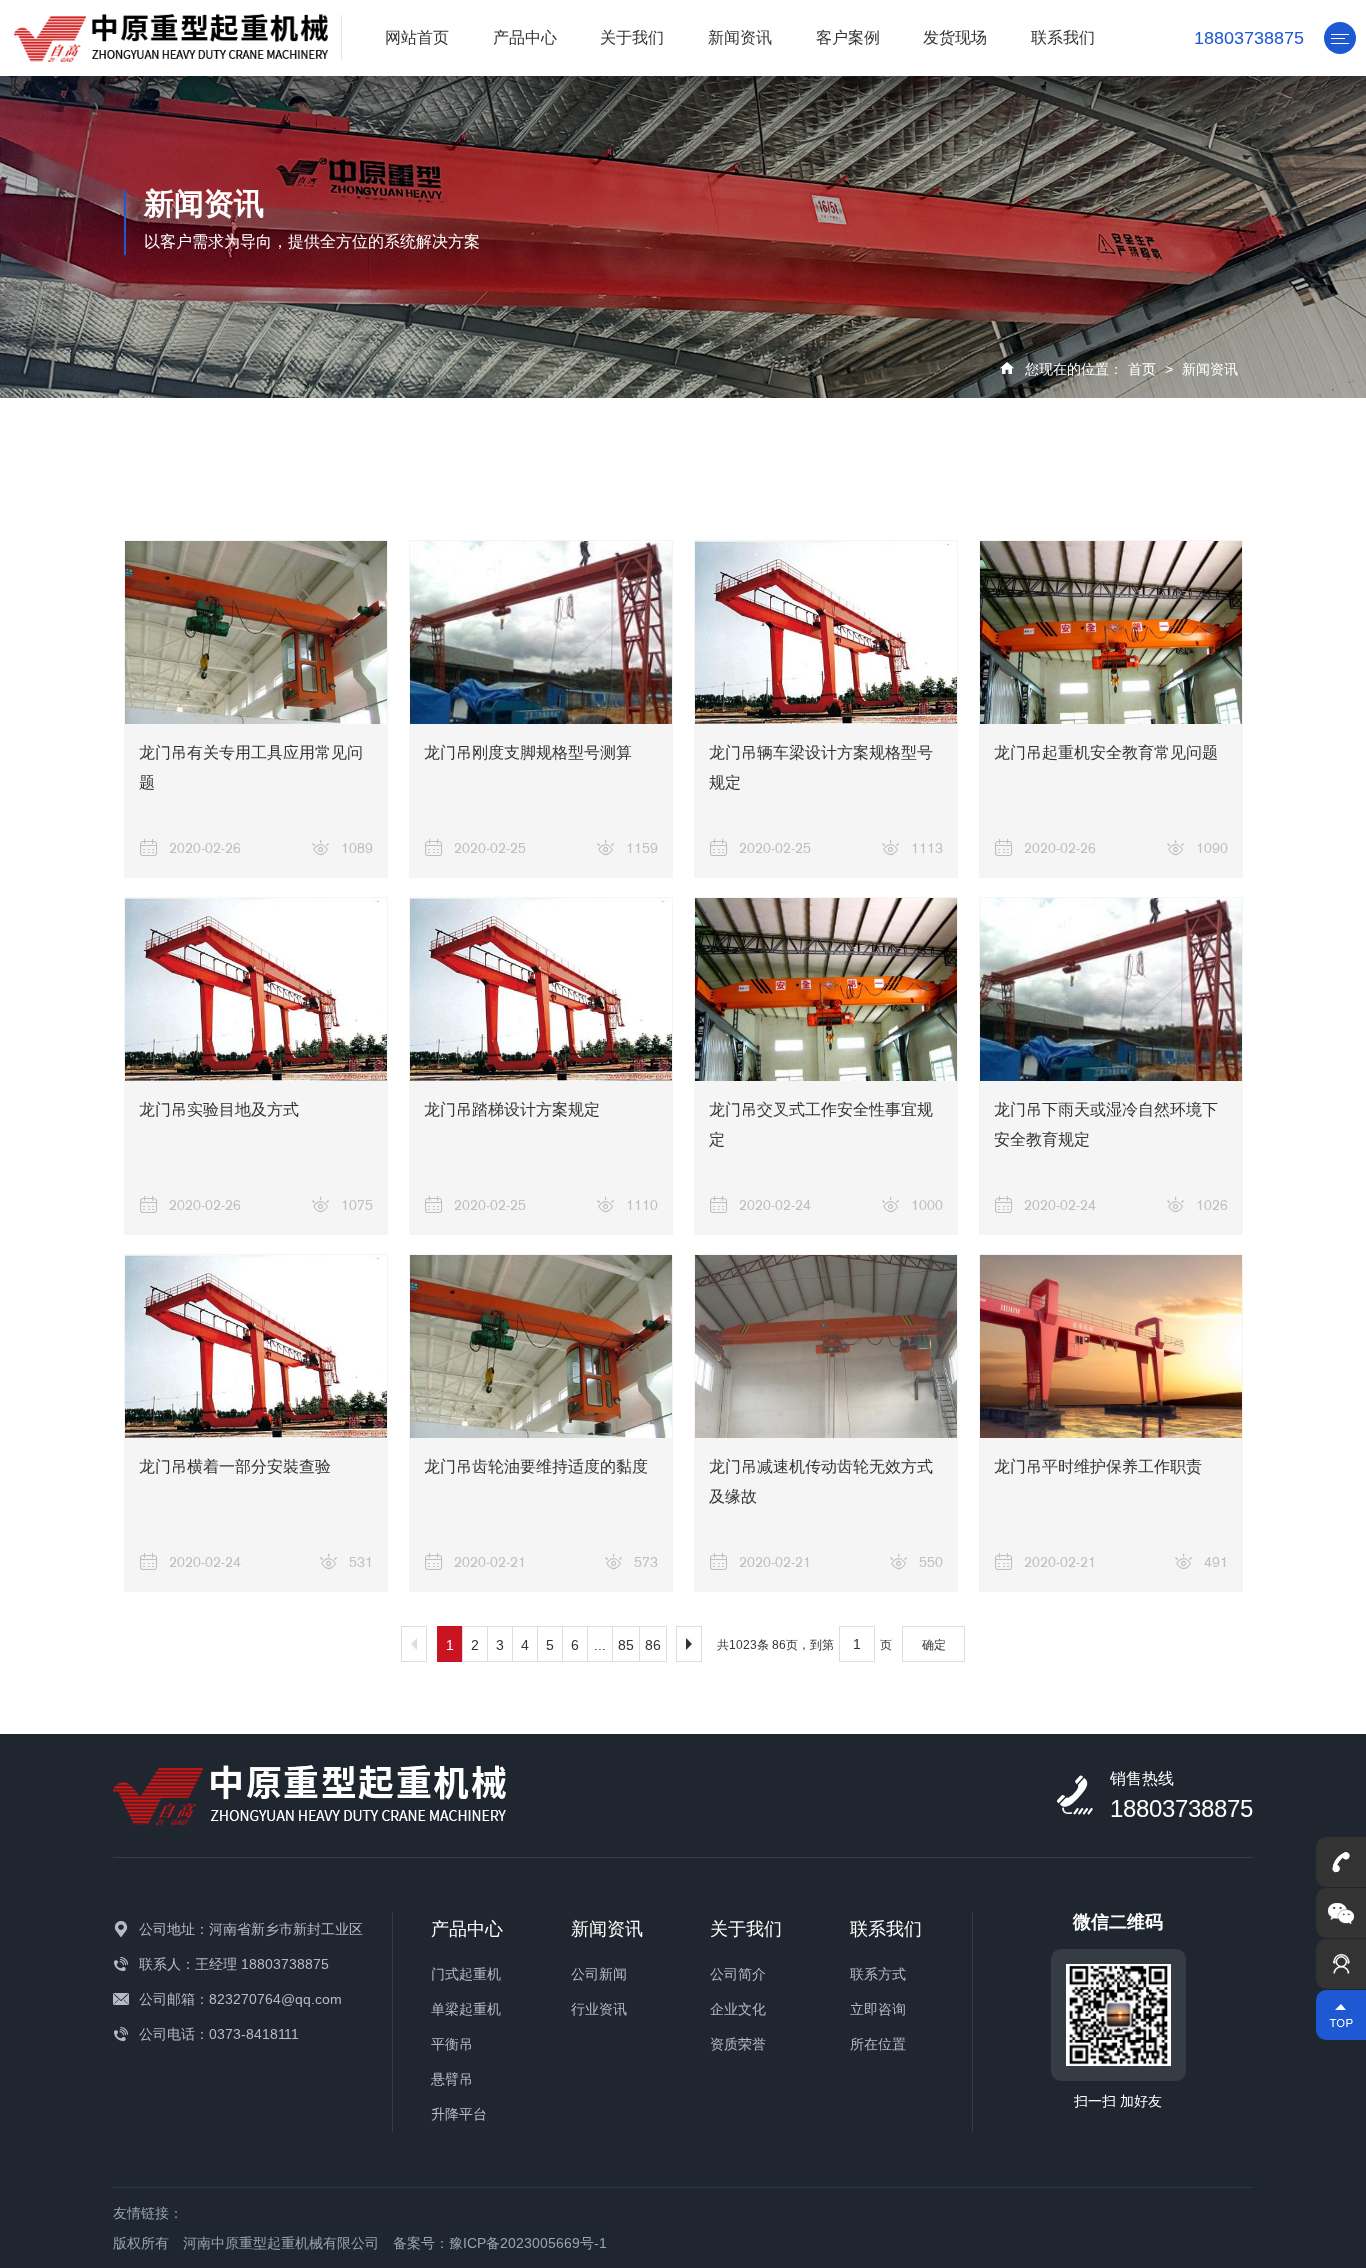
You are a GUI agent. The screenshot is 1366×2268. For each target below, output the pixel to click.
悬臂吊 (452, 2079)
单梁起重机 (466, 2009)
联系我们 (1063, 37)
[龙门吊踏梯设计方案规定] (541, 989)
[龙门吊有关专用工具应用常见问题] (256, 632)
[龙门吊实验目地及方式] (256, 989)
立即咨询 (878, 2009)
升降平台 (459, 2114)
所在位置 (878, 2044)
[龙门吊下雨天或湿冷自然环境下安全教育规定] (1111, 989)
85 (626, 1645)
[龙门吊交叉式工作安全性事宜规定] (826, 989)
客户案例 (848, 37)
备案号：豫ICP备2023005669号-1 (500, 2243)
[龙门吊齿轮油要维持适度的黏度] (541, 1346)
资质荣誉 (738, 2044)
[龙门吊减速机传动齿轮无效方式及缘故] (826, 1346)
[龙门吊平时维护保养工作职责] (1111, 1346)
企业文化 (738, 2009)
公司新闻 (599, 1974)
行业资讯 (599, 2009)
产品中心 (525, 37)
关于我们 (632, 37)
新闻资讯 (740, 37)
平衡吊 (452, 2044)
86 (653, 1645)
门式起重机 (466, 1974)
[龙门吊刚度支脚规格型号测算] (541, 632)
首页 (1142, 369)
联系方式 (878, 1974)
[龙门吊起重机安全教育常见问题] (1111, 632)
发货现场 (955, 37)
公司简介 (738, 1974)
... (600, 1645)
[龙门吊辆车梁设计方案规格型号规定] (826, 632)
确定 (934, 1645)
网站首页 (417, 37)
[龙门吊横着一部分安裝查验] (256, 1346)
